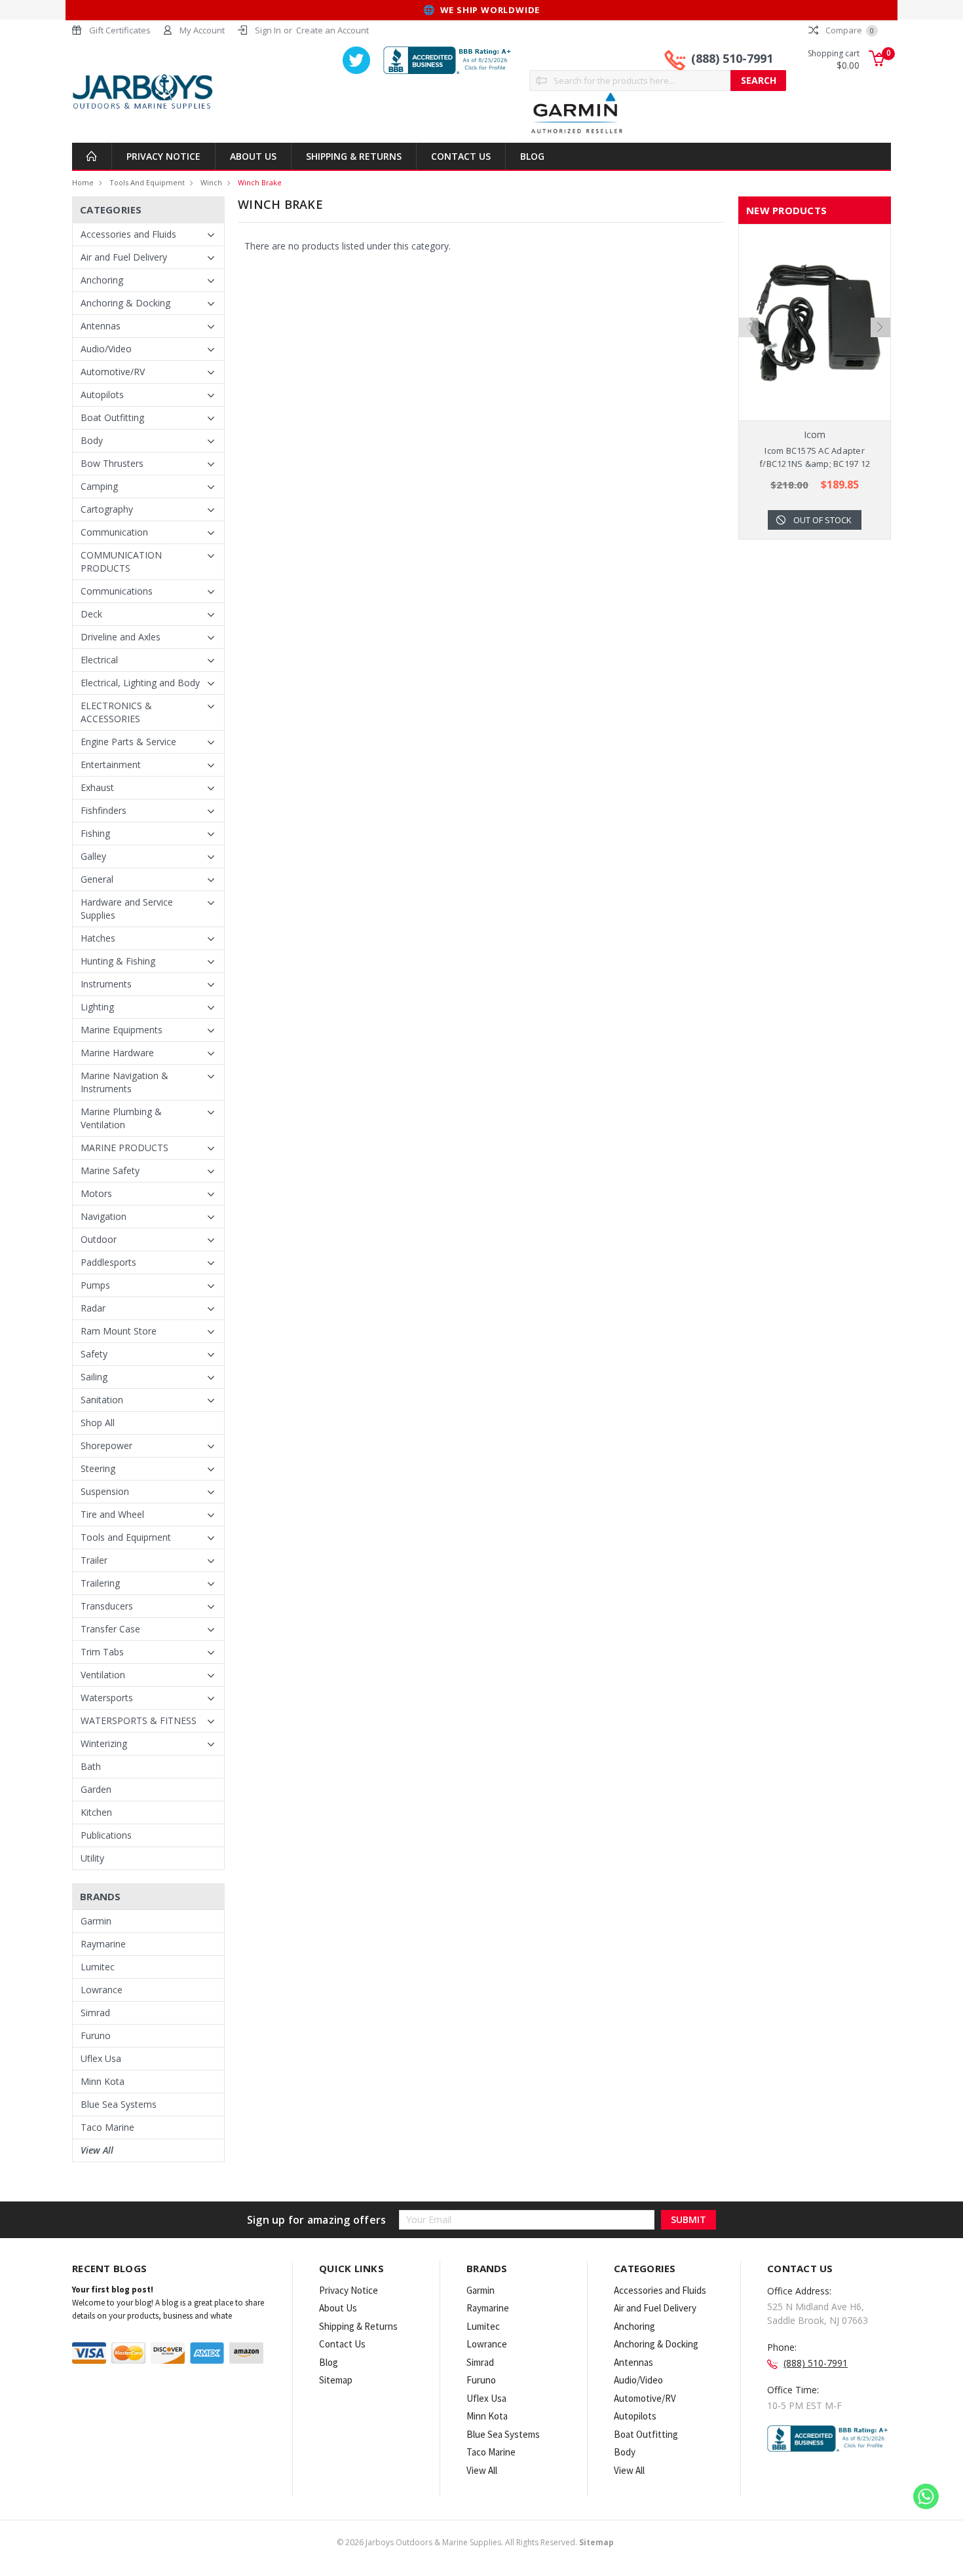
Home (83, 182)
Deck (91, 614)
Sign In (268, 30)
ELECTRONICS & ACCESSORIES (116, 712)
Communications (117, 591)
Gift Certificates (120, 30)
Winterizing (104, 1743)
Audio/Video (106, 349)
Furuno (96, 2035)
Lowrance (102, 1990)
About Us (253, 156)
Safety (94, 1354)
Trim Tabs (102, 1652)
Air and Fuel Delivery (124, 257)
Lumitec (98, 1967)
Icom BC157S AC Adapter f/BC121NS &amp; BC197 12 (815, 457)
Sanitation (102, 1400)
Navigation (104, 1216)
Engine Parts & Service (128, 742)
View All (97, 2150)
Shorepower (106, 1445)
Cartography (107, 509)
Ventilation (103, 1675)
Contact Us (461, 156)
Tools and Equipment (147, 182)
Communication (114, 532)
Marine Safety (110, 1170)
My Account (202, 30)
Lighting (97, 1007)
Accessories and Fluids (128, 234)
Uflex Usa (101, 2058)
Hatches (98, 938)
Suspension (105, 1491)
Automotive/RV (113, 372)
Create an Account (332, 30)
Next (880, 327)
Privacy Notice (163, 156)
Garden (96, 1789)
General (97, 879)
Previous (749, 327)
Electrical (99, 660)
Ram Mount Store (119, 1331)
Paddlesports (108, 1262)
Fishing (95, 833)
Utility (92, 1858)
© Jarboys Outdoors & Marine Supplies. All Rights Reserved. (475, 2542)
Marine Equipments (122, 1030)
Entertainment (111, 764)
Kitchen (96, 1812)
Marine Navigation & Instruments (124, 1082)
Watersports (107, 1698)
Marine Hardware (117, 1053)
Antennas (101, 326)
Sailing (94, 1377)
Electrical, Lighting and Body (140, 683)
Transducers (107, 1606)
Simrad (95, 2013)
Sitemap (336, 2380)
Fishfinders (104, 810)
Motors (96, 1193)
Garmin (96, 1921)
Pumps (95, 1285)
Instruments (106, 984)
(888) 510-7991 (732, 58)
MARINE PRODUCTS (124, 1148)
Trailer (94, 1560)
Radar (93, 1308)
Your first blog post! (113, 2290)
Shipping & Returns (354, 156)
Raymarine (103, 1944)
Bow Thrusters (112, 463)
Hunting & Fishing (118, 961)
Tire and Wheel (112, 1514)
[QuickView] (804, 323)
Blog (532, 156)
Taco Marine (107, 2127)
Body (92, 440)
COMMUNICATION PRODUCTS (121, 561)
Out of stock (822, 520)
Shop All (98, 1423)
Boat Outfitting (112, 417)
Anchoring (102, 280)
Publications (106, 1835)
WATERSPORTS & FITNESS (139, 1720)
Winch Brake (260, 182)
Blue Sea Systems (119, 2104)
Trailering (100, 1583)
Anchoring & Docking (125, 303)
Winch (211, 182)
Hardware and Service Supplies (127, 909)
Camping (99, 486)
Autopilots (102, 395)
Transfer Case (110, 1629)
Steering (98, 1468)
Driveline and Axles (121, 637)
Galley (93, 856)
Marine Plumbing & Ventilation (121, 1118)
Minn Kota (103, 2081)
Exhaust (97, 787)
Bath (91, 1766)
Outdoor (99, 1239)
